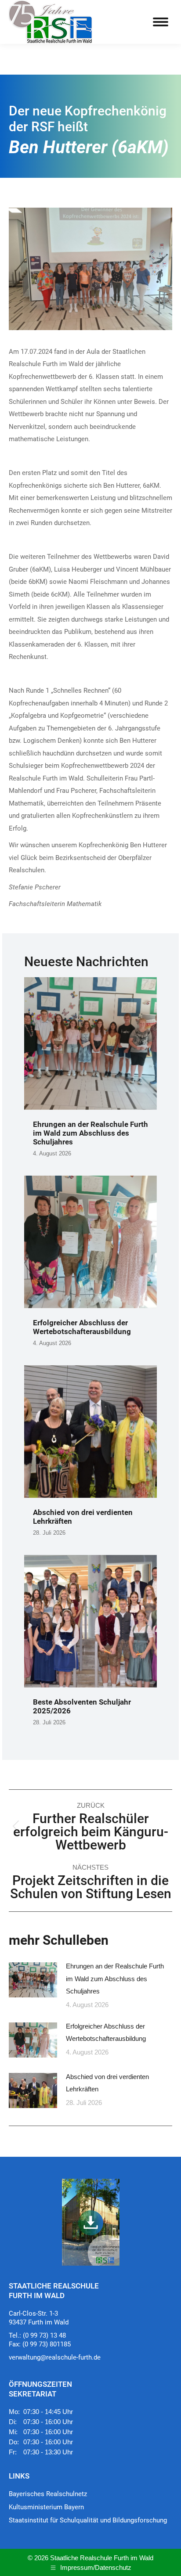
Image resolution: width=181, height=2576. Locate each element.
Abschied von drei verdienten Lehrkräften (107, 2083)
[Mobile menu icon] (161, 22)
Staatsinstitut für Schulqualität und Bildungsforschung (88, 2520)
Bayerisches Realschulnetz (48, 2494)
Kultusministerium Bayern (46, 2507)
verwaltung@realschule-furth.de (55, 2357)
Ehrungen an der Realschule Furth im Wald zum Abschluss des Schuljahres (90, 1133)
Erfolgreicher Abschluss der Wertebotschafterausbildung (82, 1327)
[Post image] (33, 1980)
